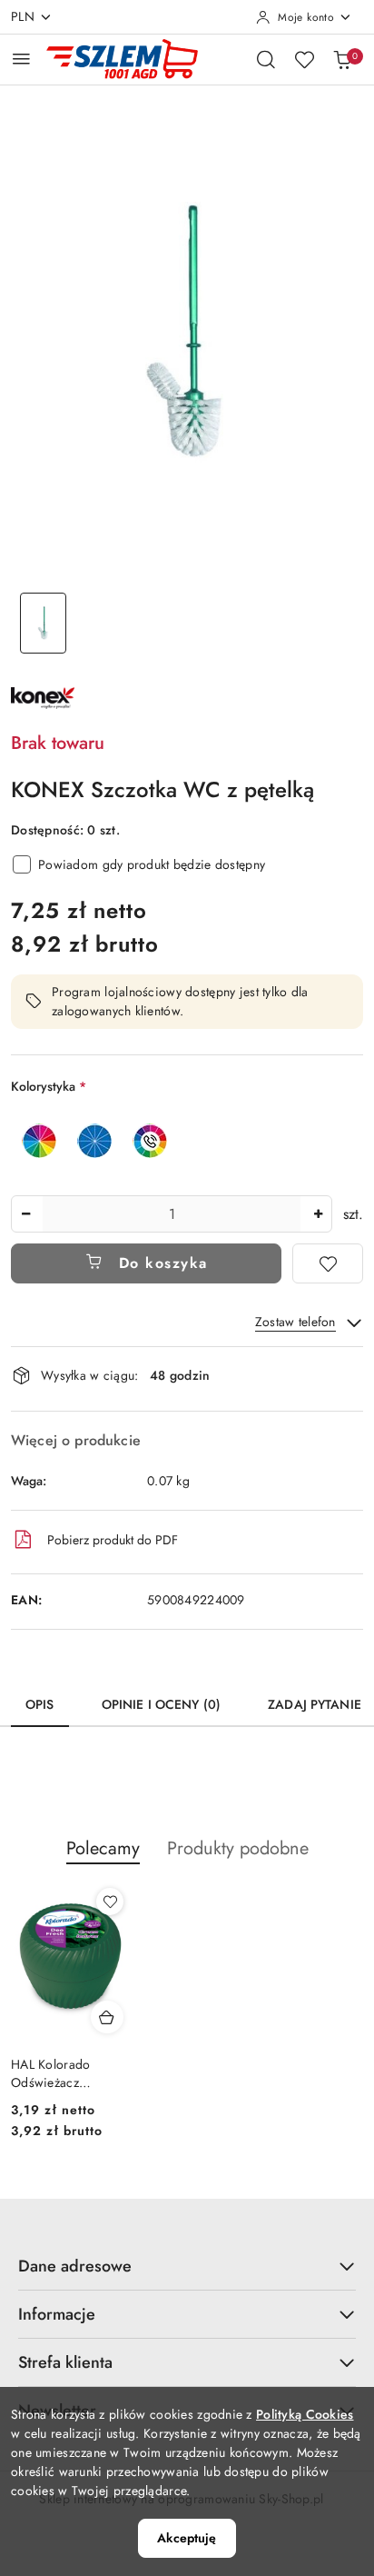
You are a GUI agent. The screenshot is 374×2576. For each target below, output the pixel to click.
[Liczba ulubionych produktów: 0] (304, 59)
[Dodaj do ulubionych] (328, 1263)
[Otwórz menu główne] (21, 59)
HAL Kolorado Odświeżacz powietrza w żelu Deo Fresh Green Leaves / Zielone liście (59, 2073)
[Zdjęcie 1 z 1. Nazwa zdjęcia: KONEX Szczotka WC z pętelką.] (43, 623)
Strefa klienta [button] (65, 2362)
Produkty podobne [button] (238, 1848)
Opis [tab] (40, 1704)
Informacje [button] (57, 2314)
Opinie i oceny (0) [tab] (162, 1704)
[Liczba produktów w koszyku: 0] (342, 59)
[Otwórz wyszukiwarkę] (266, 59)
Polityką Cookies (305, 2414)
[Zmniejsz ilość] (25, 1214)
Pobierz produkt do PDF (113, 1540)
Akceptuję (187, 2538)
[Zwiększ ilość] (318, 1214)
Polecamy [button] (103, 1848)
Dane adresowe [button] (75, 2266)
